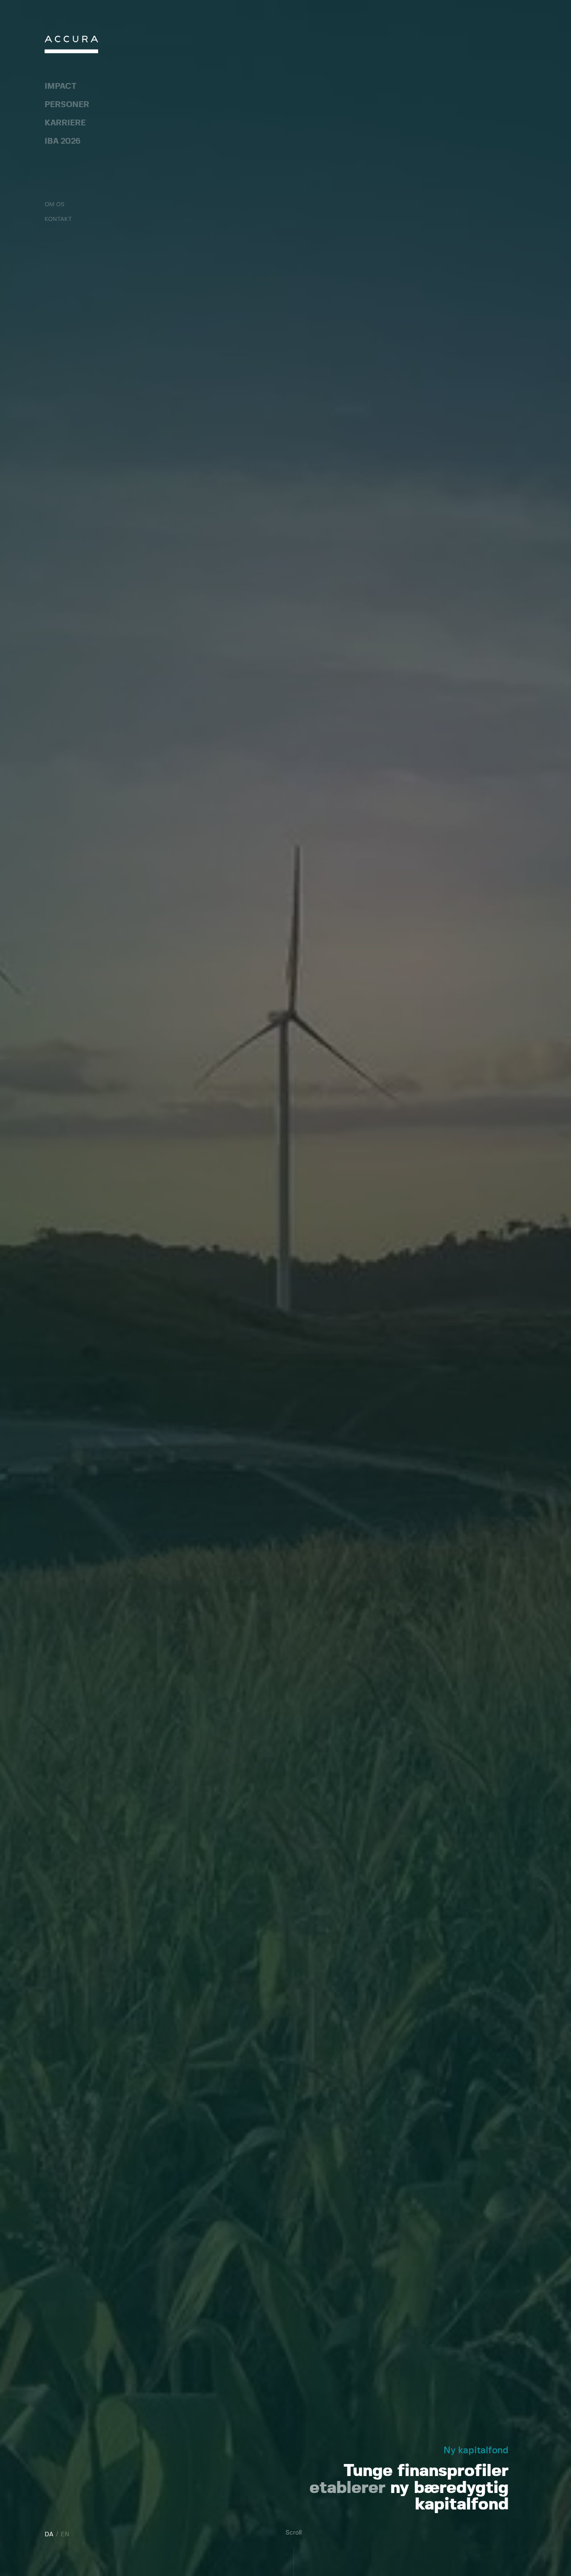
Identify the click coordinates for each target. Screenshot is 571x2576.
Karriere (65, 123)
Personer (67, 105)
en (65, 2534)
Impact (60, 87)
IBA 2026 (62, 141)
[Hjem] (71, 47)
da (49, 2534)
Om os (54, 205)
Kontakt (58, 219)
